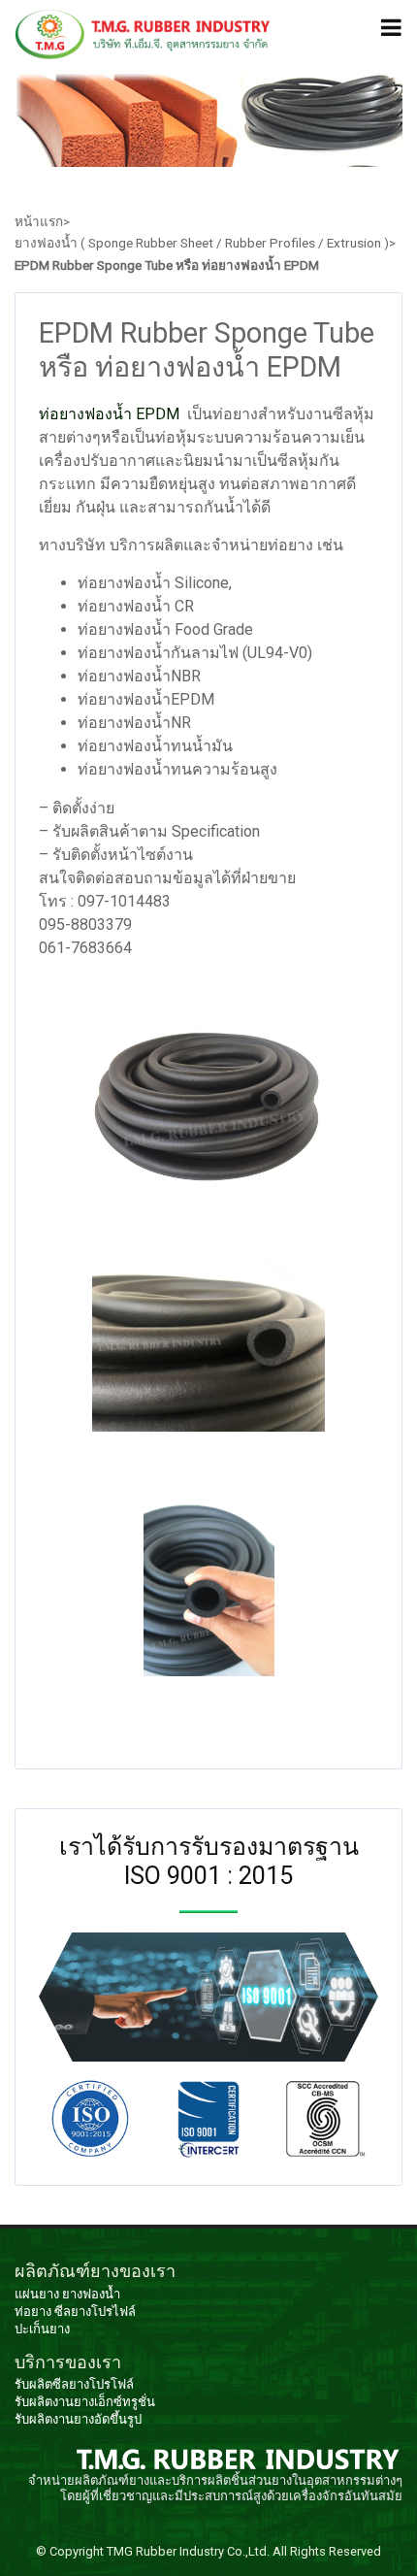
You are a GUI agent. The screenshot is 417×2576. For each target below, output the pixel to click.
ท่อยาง (33, 2312)
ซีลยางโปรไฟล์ (95, 2312)
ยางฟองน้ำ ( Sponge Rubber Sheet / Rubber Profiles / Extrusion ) (202, 243)
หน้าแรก (39, 221)
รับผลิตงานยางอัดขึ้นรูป (78, 2419)
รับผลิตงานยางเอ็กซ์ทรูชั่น (85, 2402)
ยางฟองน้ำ (91, 2294)
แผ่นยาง (37, 2294)
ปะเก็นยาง (42, 2329)
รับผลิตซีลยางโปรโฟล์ (74, 2384)
